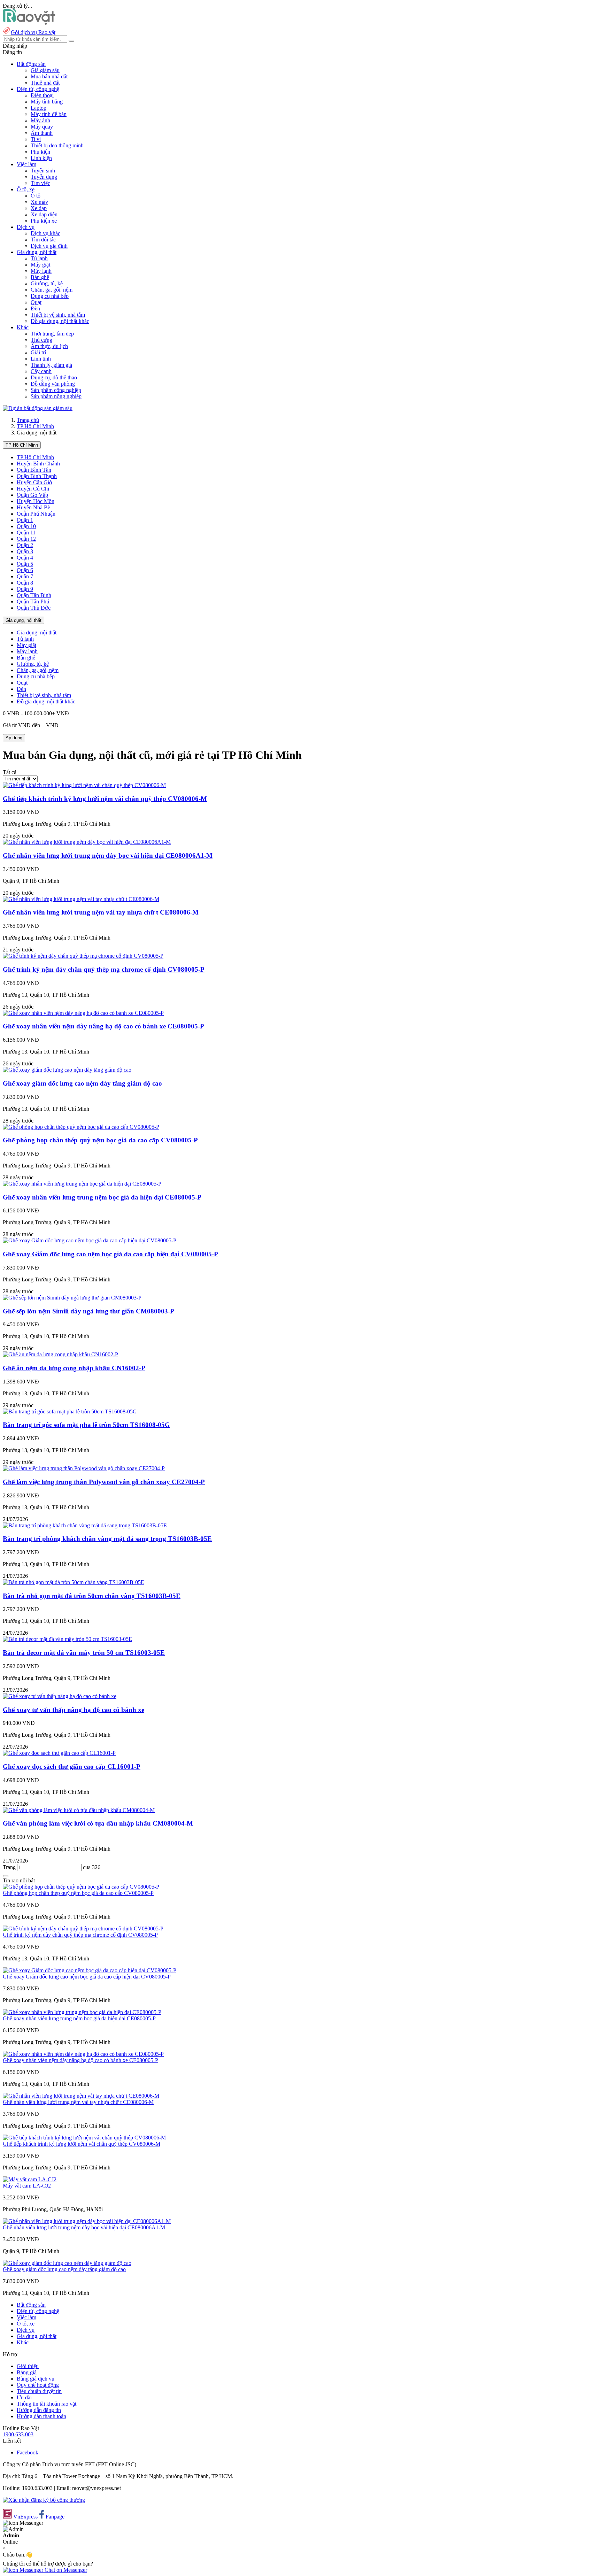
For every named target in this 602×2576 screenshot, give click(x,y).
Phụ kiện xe (44, 221)
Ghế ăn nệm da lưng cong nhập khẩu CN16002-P (74, 1368)
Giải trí (38, 352)
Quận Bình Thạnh (37, 476)
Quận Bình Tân (34, 470)
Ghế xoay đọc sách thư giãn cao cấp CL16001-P (72, 1767)
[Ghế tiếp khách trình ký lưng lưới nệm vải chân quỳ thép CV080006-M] (84, 785)
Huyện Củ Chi (33, 489)
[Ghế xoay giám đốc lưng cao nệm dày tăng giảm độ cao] (67, 1070)
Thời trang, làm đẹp (52, 334)
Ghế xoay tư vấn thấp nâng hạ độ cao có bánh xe (74, 1710)
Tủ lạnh (39, 258)
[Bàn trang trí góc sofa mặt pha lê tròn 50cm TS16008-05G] (70, 1412)
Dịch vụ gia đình (49, 246)
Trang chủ (28, 420)
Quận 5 (25, 564)
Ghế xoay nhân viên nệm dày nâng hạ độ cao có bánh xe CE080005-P (103, 1026)
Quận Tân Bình (34, 595)
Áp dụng (14, 738)
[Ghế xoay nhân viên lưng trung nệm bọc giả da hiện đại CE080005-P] (82, 1184)
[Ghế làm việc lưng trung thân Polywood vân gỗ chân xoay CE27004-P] (84, 1468)
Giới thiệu (28, 2366)
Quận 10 (26, 526)
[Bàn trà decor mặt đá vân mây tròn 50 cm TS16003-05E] (67, 1639)
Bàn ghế (40, 277)
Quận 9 (25, 589)
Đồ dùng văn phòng (53, 384)
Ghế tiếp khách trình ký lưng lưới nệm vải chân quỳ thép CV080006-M (105, 799)
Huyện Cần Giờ (34, 482)
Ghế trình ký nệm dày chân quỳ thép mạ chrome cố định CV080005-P (104, 969)
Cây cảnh (41, 371)
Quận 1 (25, 520)
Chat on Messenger (65, 2570)
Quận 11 (26, 533)
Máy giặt (40, 265)
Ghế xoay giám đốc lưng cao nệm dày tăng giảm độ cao (82, 1083)
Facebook (28, 2452)
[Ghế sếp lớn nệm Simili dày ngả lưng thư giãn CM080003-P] (72, 1298)
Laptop (38, 108)
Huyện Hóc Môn (36, 501)
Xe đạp (39, 208)
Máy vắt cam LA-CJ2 (27, 2186)
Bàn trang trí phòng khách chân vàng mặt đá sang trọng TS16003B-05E (107, 1539)
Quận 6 (25, 570)
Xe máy (39, 202)
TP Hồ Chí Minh (35, 426)
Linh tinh (41, 359)
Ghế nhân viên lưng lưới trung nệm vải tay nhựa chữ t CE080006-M (101, 912)
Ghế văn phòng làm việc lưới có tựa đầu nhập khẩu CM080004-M (98, 1823)
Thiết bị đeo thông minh (57, 145)
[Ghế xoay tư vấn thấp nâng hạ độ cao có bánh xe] (60, 1696)
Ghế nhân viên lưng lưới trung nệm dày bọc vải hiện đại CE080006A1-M (108, 855)
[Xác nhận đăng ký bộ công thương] (44, 2500)
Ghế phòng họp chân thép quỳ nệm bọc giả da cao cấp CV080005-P (100, 1140)
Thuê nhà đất (45, 83)
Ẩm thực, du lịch (49, 346)
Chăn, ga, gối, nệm (52, 290)
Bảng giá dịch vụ (36, 2379)
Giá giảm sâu (45, 70)
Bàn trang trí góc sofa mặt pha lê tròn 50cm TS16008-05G (86, 1425)
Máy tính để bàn (49, 114)
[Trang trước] (6, 1876)
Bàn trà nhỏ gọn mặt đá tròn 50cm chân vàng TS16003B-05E (92, 1596)
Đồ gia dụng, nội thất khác (60, 321)
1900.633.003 (18, 2434)
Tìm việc (40, 183)
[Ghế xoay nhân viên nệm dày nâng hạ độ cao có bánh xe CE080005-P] (83, 1013)
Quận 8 (25, 583)
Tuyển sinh (43, 171)
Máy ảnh (40, 120)
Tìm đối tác (43, 240)
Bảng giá (27, 2372)
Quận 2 (25, 545)
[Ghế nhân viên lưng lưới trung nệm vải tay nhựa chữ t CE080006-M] (81, 899)
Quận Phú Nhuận (36, 514)
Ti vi (36, 139)
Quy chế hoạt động (38, 2385)
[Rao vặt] (29, 23)
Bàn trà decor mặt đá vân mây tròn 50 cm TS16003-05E (84, 1653)
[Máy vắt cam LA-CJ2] (30, 2179)
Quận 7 (25, 576)
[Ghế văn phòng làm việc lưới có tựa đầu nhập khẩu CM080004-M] (79, 1810)
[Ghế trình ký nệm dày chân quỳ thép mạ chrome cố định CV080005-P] (83, 956)
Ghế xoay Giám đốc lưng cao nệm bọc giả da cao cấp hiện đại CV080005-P (110, 1254)
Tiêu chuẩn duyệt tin (39, 2391)
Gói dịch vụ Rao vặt (33, 32)
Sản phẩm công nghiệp (56, 390)
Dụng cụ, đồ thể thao (54, 377)
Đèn (35, 308)
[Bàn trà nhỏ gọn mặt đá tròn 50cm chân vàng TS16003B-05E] (74, 1582)
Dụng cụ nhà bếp (50, 296)
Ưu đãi (24, 2397)
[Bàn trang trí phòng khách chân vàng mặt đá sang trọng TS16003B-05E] (85, 1525)
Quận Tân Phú (33, 601)
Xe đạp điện (44, 214)
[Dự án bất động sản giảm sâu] (38, 408)
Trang (10, 1867)
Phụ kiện (40, 152)
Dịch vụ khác (45, 233)
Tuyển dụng (44, 177)
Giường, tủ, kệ (47, 283)
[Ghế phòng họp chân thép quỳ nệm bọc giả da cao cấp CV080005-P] (81, 1127)
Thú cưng (41, 340)
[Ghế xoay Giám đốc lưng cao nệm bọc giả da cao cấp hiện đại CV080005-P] (90, 1240)
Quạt (36, 302)
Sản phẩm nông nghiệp (56, 396)
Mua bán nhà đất (49, 76)
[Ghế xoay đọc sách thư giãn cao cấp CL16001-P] (59, 1753)
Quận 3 (25, 551)
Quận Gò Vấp (32, 495)
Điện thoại (42, 95)
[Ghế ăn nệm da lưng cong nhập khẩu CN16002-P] (60, 1354)
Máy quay (42, 127)
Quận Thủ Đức (34, 608)
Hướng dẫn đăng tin (39, 2410)
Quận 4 (25, 558)
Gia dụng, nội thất (24, 620)
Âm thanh (42, 133)
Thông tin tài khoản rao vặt (47, 2404)
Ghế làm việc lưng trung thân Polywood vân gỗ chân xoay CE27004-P (104, 1482)
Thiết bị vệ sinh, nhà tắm (58, 315)
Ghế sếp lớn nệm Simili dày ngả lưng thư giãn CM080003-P (88, 1311)
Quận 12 (26, 539)
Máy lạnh (41, 271)
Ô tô (36, 196)
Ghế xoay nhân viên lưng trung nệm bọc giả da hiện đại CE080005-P (102, 1197)
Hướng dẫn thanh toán (41, 2416)
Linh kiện (41, 158)
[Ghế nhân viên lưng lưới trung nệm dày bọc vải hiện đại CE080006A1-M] (87, 842)
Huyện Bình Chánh (38, 464)
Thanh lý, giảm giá (51, 365)
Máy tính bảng (47, 102)
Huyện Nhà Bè (33, 507)
